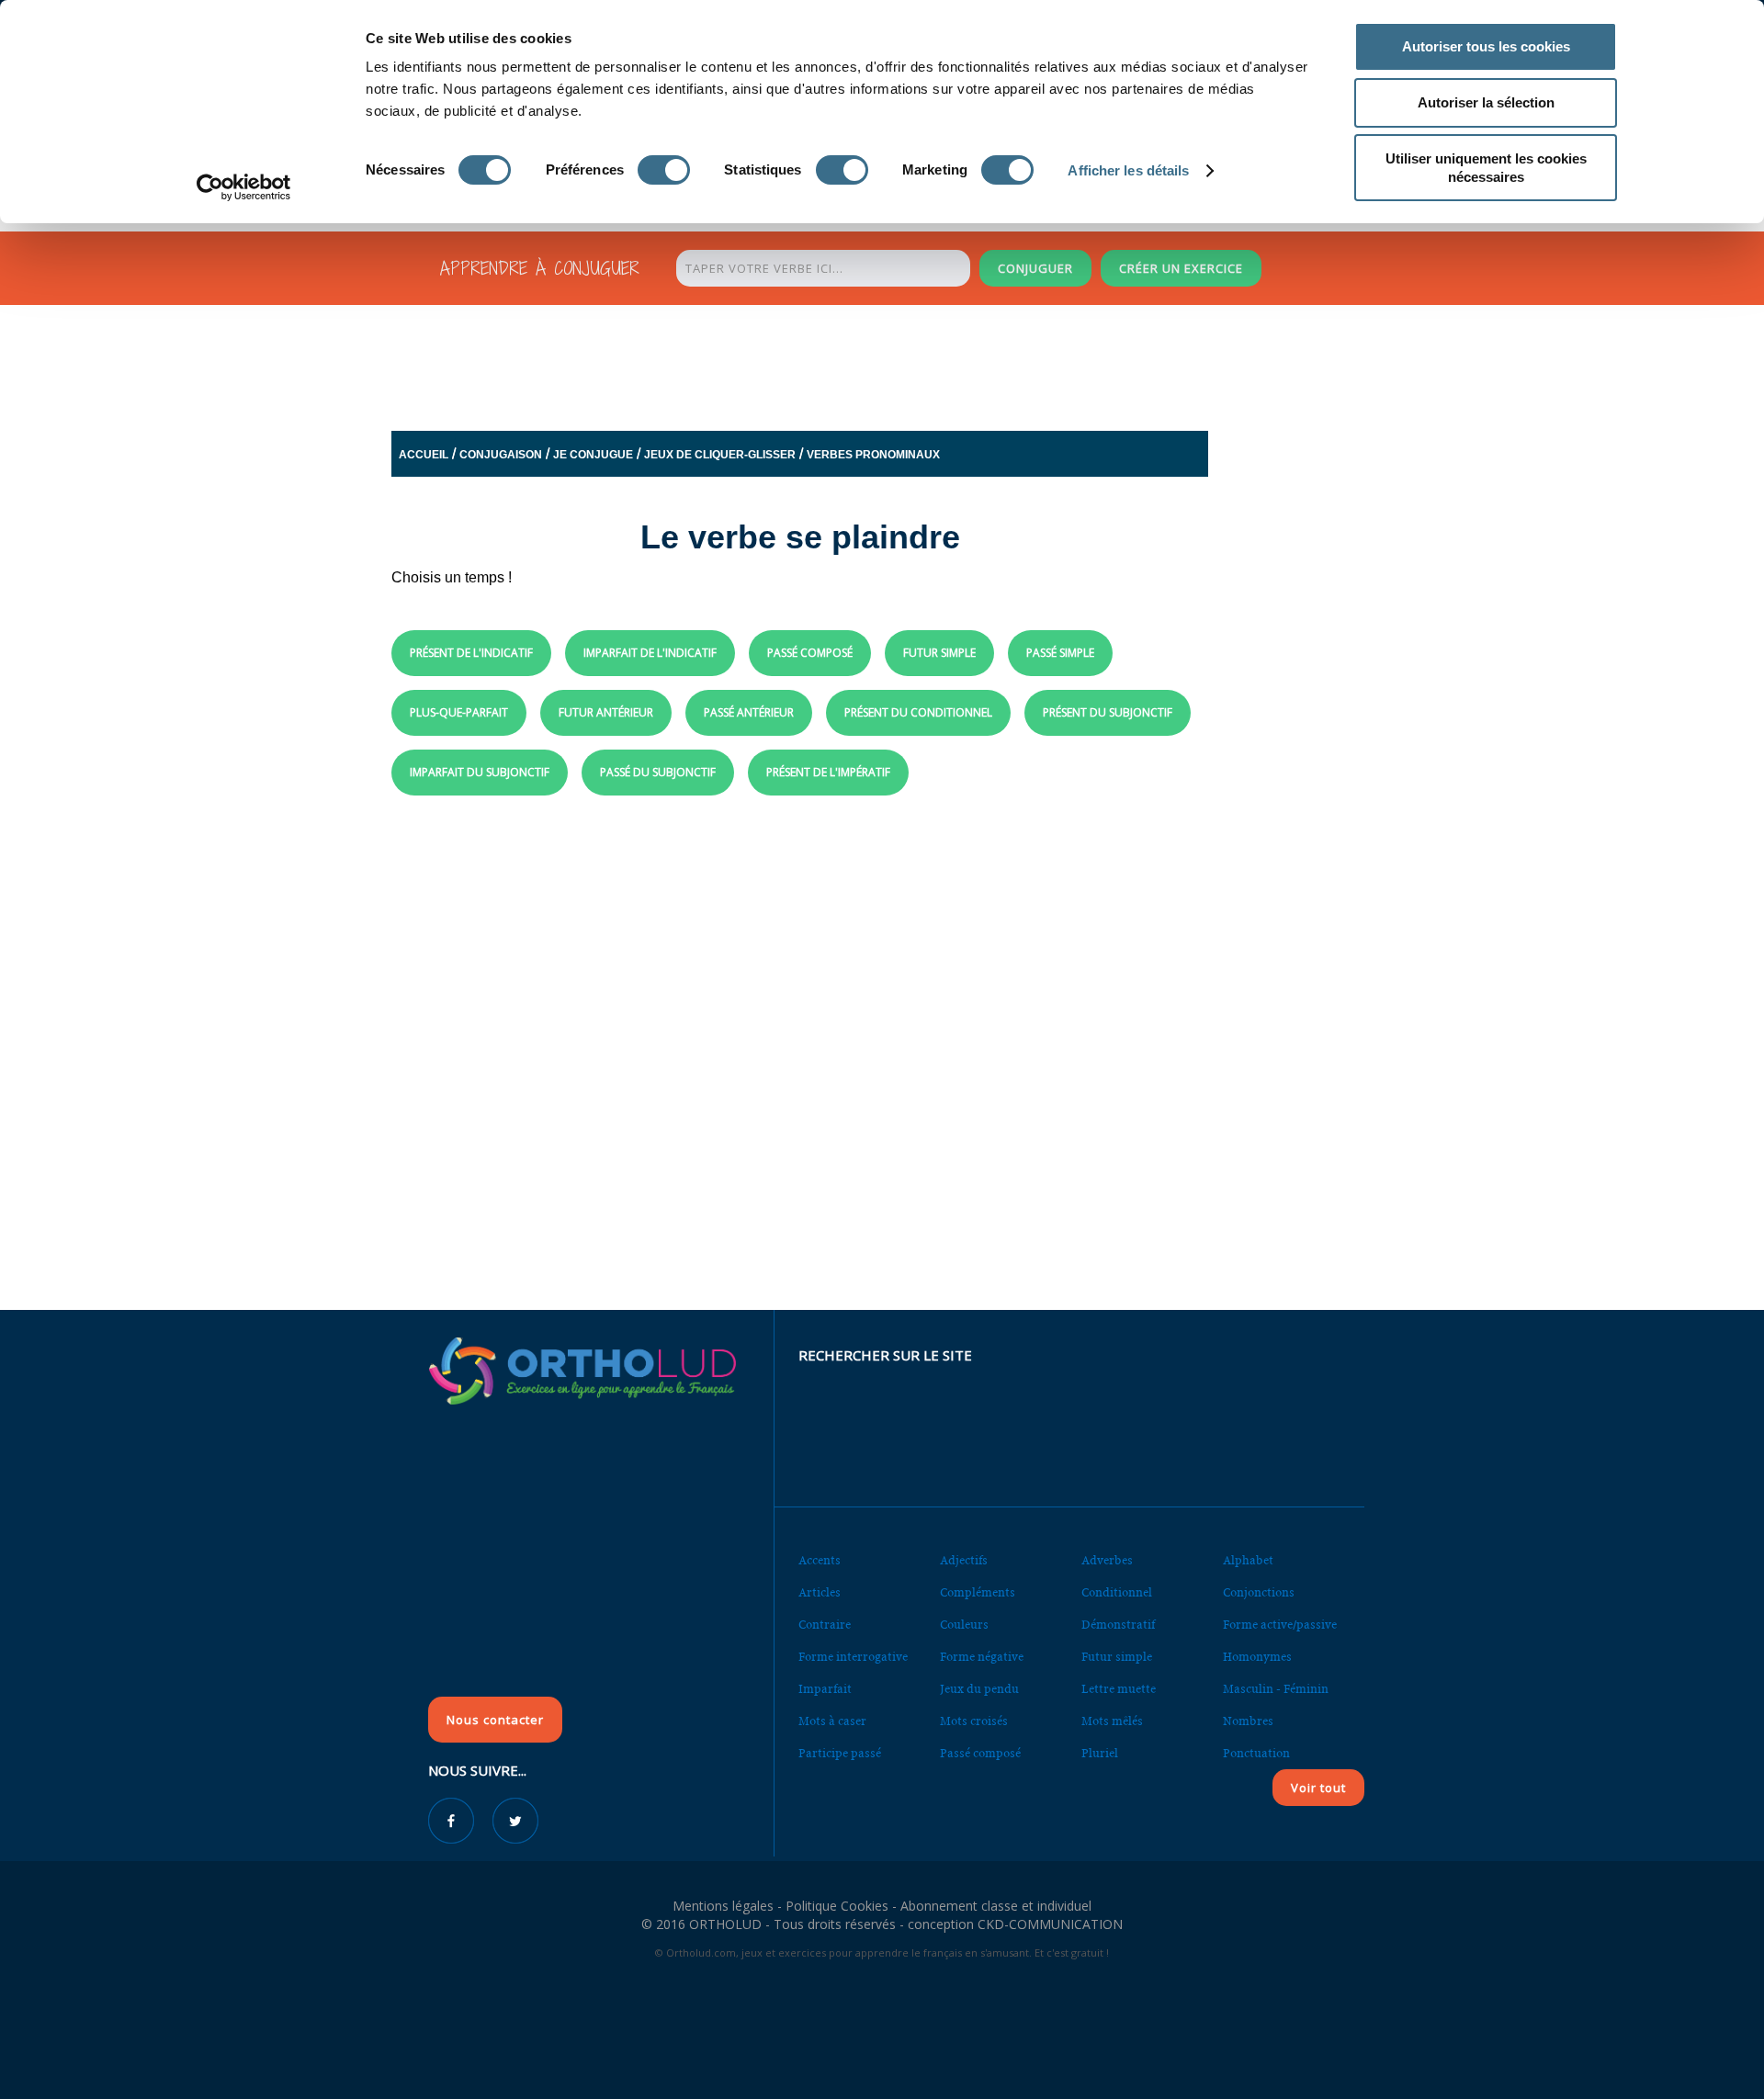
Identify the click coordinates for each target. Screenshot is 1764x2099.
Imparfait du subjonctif (480, 772)
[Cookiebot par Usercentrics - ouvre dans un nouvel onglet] (244, 187)
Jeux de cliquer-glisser (720, 455)
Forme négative (982, 1657)
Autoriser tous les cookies (1486, 46)
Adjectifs (964, 1560)
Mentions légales (723, 1906)
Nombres (1248, 1721)
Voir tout (1318, 1788)
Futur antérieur (606, 712)
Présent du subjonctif (1108, 712)
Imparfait (825, 1689)
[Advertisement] (837, 363)
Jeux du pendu (979, 1689)
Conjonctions (1259, 1592)
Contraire (825, 1625)
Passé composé (810, 653)
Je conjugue (593, 455)
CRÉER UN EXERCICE (1181, 268)
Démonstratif (1118, 1625)
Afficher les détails (1128, 170)
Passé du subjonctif (658, 772)
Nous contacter (495, 1720)
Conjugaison (501, 455)
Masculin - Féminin (1276, 1689)
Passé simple (1060, 653)
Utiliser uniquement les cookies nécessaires (1486, 168)
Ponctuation (1256, 1753)
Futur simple (939, 653)
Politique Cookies (837, 1906)
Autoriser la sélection (1486, 102)
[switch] (664, 170)
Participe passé (840, 1753)
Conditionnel (1117, 1592)
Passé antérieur (749, 712)
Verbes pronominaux (873, 455)
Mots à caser (832, 1721)
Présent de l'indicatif (471, 653)
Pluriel (1100, 1753)
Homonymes (1257, 1657)
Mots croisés (974, 1721)
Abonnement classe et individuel (996, 1906)
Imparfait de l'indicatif (650, 653)
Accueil (424, 455)
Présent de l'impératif (828, 772)
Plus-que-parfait (459, 712)
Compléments (978, 1592)
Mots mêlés (1112, 1721)
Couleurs (964, 1625)
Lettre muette (1119, 1689)
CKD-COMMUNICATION (1050, 1924)
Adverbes (1107, 1560)
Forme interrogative (853, 1657)
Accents (820, 1560)
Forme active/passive (1280, 1625)
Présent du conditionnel (918, 712)
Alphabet (1248, 1560)
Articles (820, 1592)
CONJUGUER (1035, 268)
